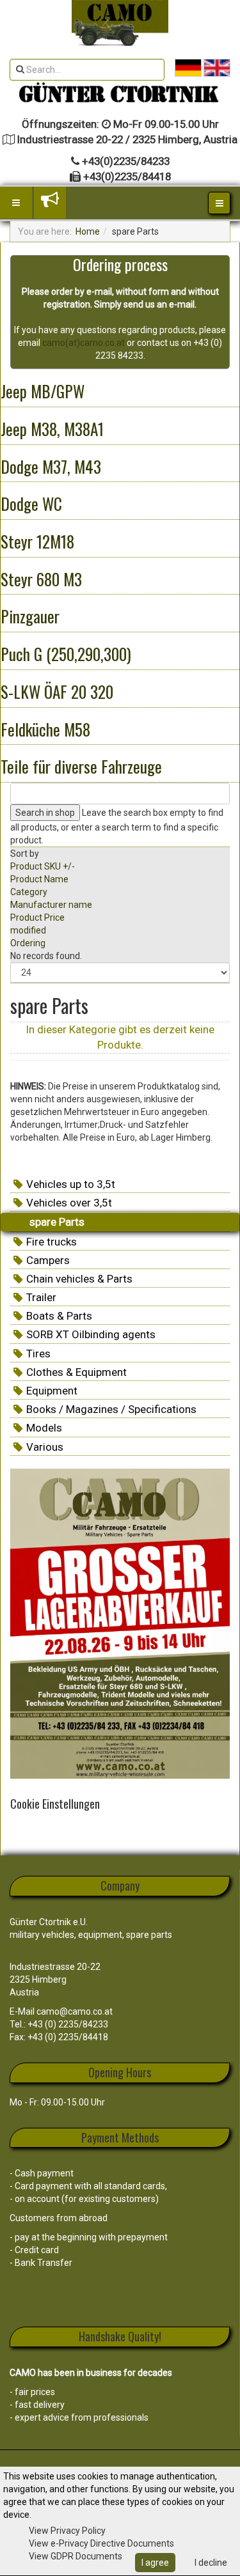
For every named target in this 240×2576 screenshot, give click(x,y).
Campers (48, 1260)
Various (45, 1447)
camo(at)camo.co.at (84, 343)
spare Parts (57, 1222)
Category (29, 892)
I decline (211, 2563)
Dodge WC (31, 503)
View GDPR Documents (76, 2556)
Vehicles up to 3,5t (71, 1184)
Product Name (39, 879)
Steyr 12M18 (37, 541)
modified (28, 930)
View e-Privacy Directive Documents (101, 2543)
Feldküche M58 (45, 729)
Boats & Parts (59, 1316)
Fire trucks (52, 1242)
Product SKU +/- (43, 866)
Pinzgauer (30, 616)
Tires (38, 1354)
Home (88, 231)
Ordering (28, 943)
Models (44, 1428)
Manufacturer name (51, 905)
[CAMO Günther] (120, 23)
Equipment (52, 1391)
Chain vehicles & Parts (79, 1279)
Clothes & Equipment (76, 1372)
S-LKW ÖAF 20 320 (57, 691)
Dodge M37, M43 (51, 466)
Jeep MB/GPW (43, 391)
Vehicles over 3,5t (69, 1203)
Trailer (41, 1297)
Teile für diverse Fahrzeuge (81, 766)
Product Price (37, 917)
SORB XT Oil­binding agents (91, 1334)
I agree (155, 2563)
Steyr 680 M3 (41, 579)
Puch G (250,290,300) (66, 654)
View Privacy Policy (67, 2531)
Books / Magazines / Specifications (111, 1409)
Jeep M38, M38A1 (52, 429)
